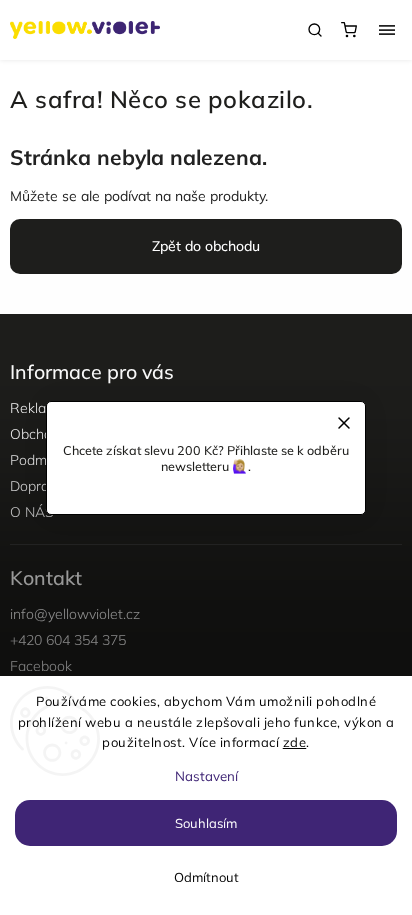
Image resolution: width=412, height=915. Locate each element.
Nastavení (206, 776)
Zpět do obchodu (206, 246)
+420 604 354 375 (68, 640)
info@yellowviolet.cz (75, 614)
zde (295, 742)
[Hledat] (315, 30)
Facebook (41, 666)
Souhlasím (206, 823)
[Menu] (387, 30)
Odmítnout (206, 877)
